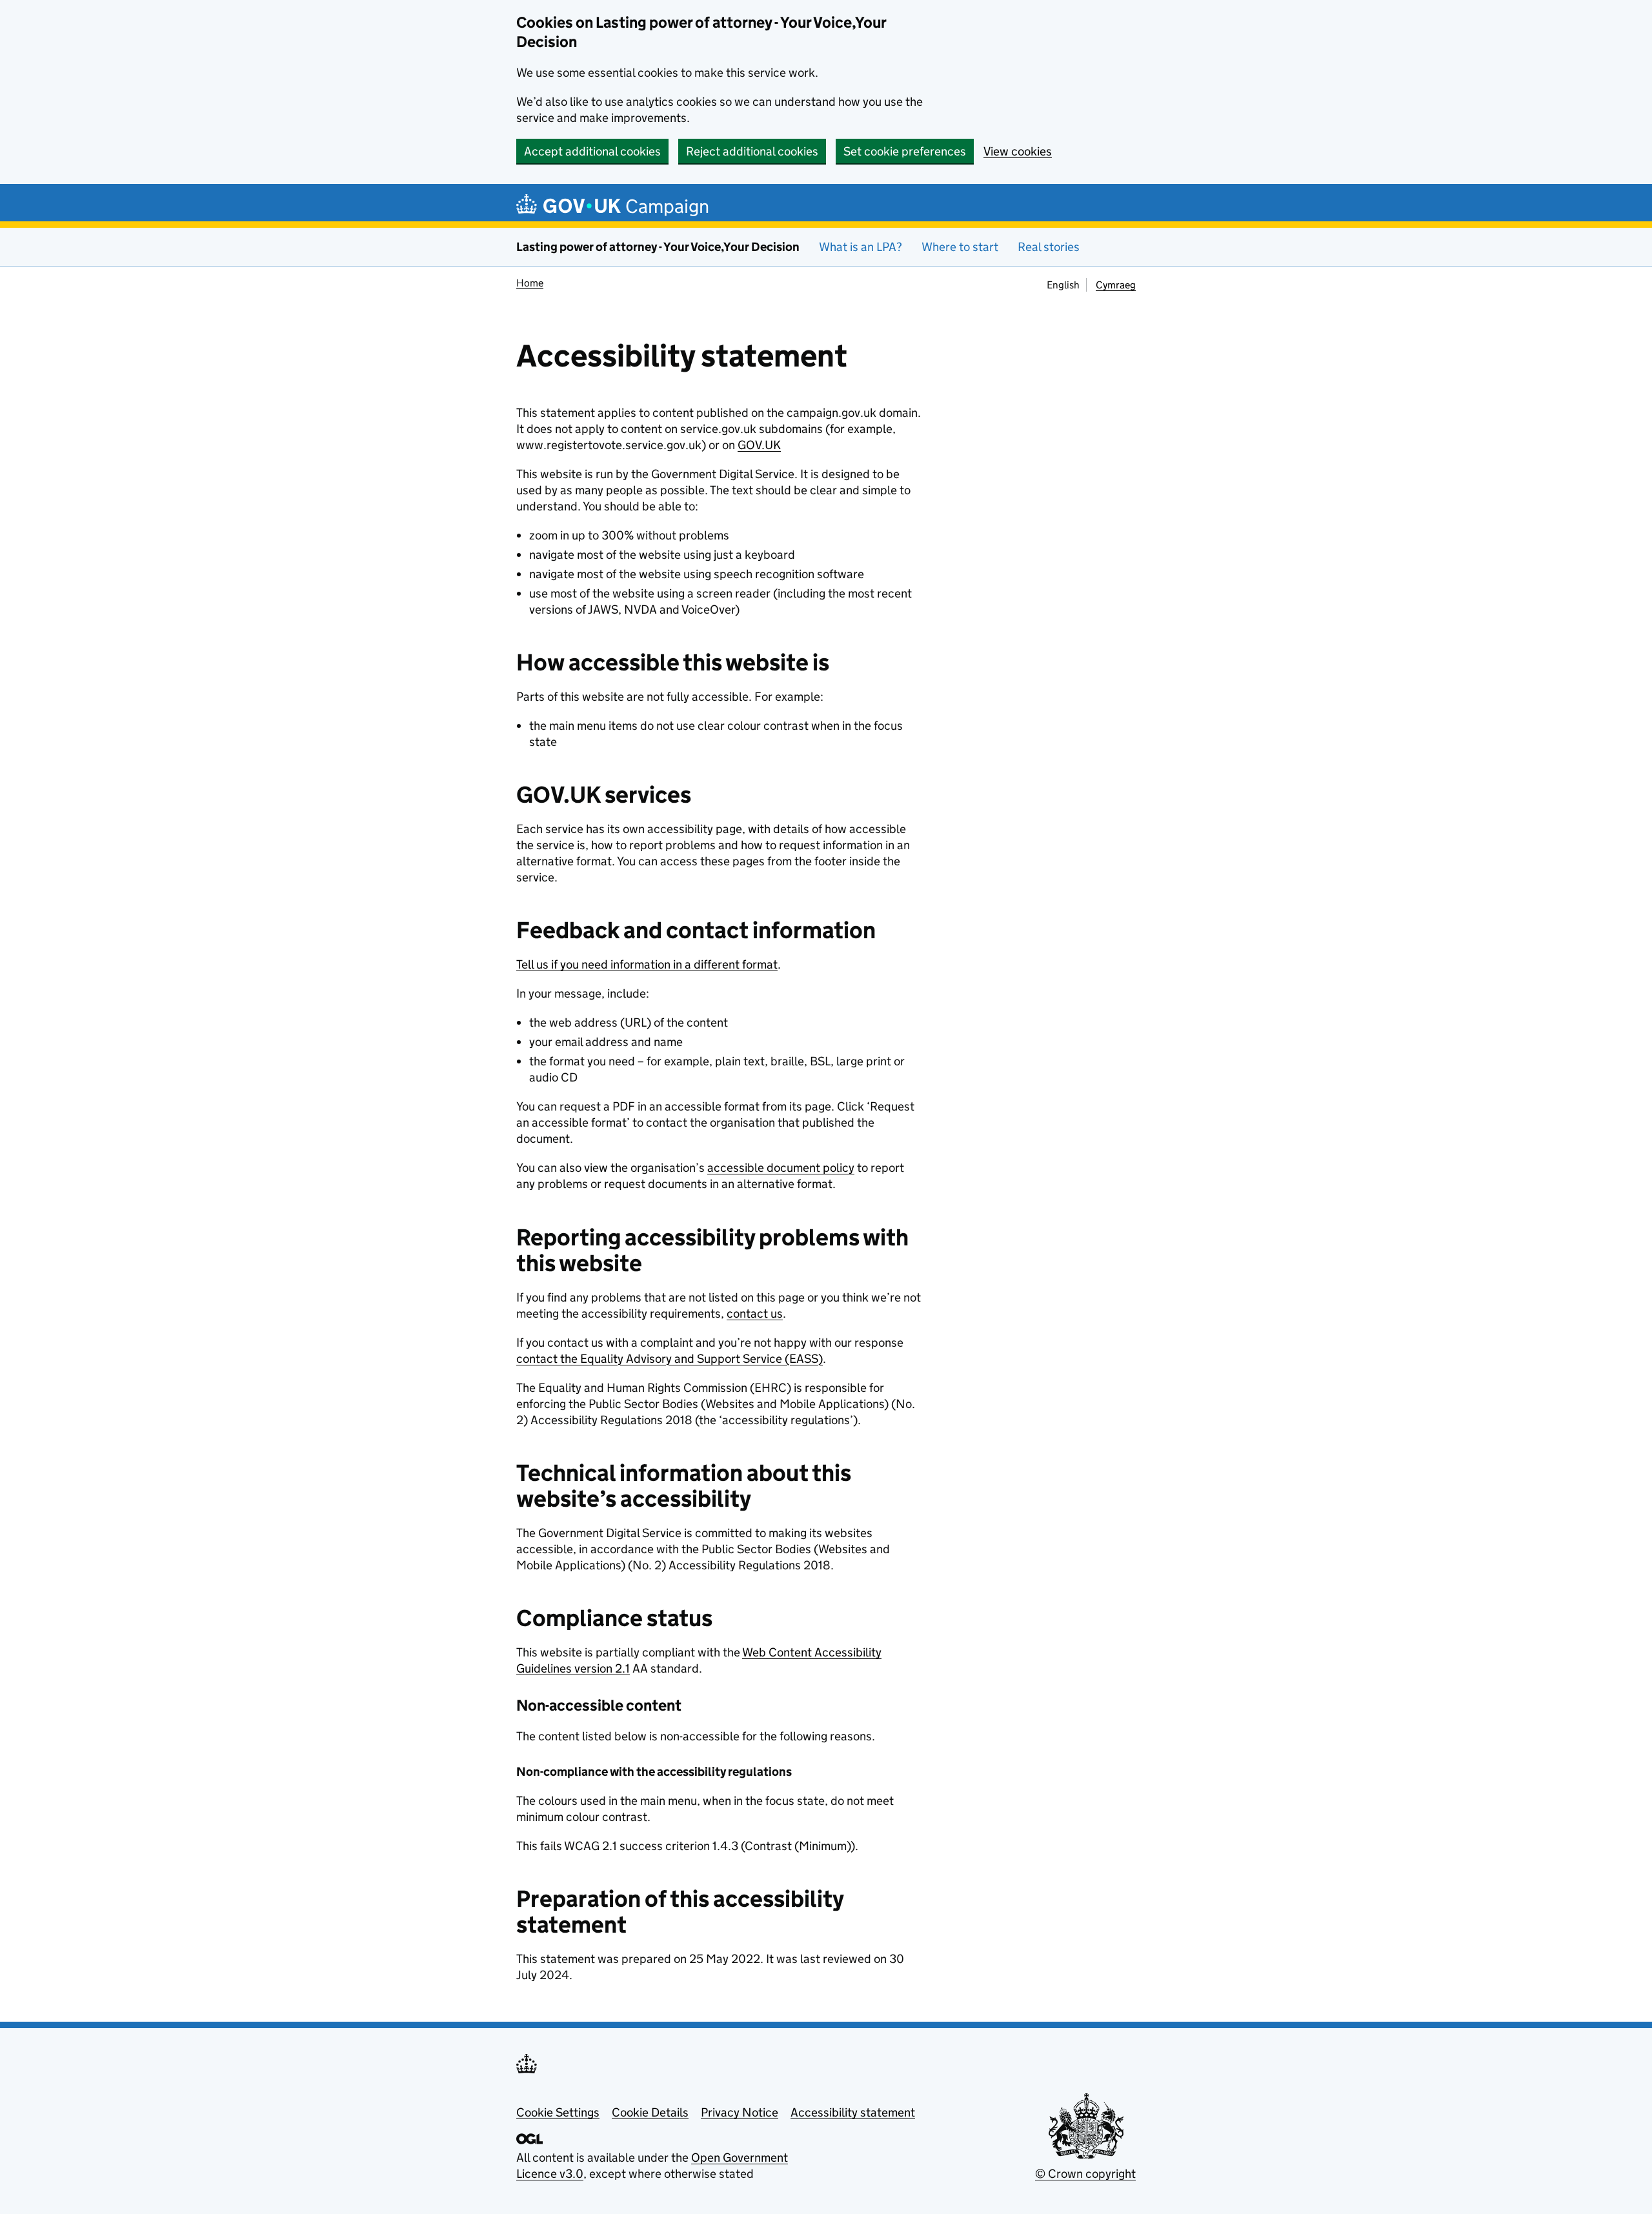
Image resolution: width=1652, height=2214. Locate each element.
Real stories (1049, 247)
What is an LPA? (861, 247)
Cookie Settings (558, 2112)
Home (530, 283)
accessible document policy (781, 1168)
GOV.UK (759, 445)
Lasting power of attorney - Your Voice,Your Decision (658, 247)
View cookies (1018, 151)
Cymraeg (1116, 285)
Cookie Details (650, 2112)
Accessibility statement (853, 2112)
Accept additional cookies (592, 151)
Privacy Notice (740, 2112)
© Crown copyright (1085, 2174)
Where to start (960, 247)
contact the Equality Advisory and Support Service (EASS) (670, 1359)
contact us (755, 1313)
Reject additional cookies (752, 151)
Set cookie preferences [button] (905, 151)
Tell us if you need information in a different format (647, 964)
